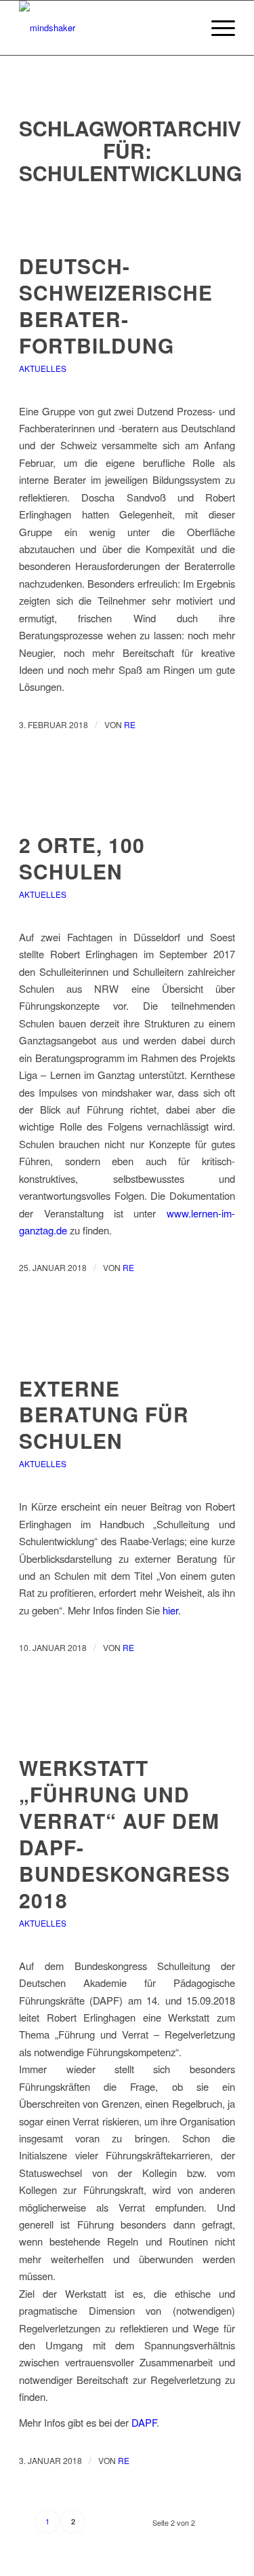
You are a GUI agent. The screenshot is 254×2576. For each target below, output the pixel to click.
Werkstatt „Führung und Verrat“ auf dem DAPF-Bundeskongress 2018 (125, 1833)
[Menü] (216, 28)
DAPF (144, 2422)
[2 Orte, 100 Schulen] (127, 804)
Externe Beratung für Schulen (104, 1415)
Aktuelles (43, 368)
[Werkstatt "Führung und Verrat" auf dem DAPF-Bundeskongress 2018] (127, 1727)
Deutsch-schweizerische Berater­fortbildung (116, 305)
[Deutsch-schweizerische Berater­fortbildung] (127, 226)
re (130, 724)
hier (170, 1610)
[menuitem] (216, 28)
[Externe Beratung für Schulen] (127, 1348)
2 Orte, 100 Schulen (82, 858)
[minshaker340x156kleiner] (105, 28)
